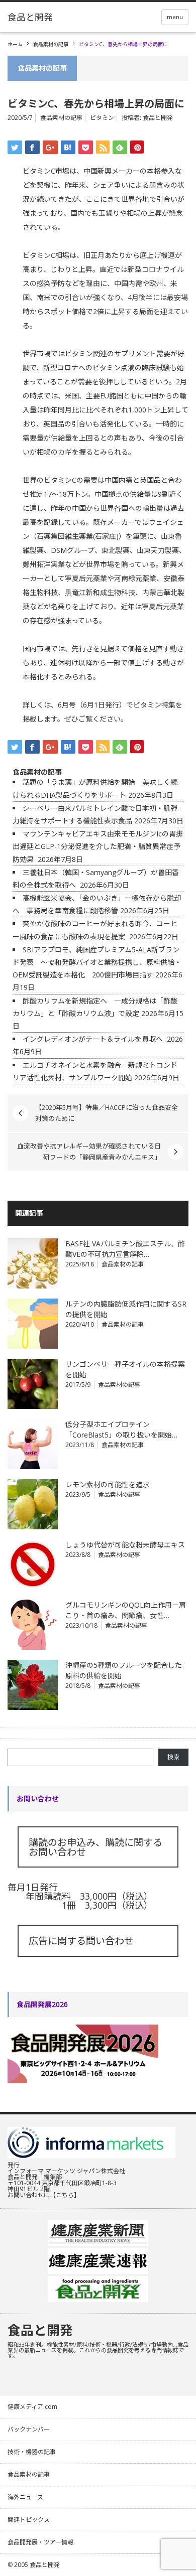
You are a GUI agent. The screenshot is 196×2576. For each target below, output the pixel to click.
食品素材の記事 (51, 44)
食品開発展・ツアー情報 (40, 2542)
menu (175, 17)
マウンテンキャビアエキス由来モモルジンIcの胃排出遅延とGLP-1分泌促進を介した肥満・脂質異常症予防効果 (98, 846)
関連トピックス (29, 2520)
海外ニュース (25, 2497)
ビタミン (102, 118)
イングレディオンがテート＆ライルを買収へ (94, 1039)
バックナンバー (29, 2429)
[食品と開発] (30, 17)
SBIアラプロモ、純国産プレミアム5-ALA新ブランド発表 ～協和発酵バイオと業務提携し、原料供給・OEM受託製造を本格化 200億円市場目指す (97, 962)
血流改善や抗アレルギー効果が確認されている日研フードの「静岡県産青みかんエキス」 (89, 1152)
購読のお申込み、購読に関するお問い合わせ (95, 1847)
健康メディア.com (32, 2407)
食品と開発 (158, 118)
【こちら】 (65, 2195)
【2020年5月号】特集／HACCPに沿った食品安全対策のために (107, 1113)
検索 (173, 1757)
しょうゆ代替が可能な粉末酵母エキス (125, 1545)
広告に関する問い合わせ (81, 1941)
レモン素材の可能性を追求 (108, 1484)
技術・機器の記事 (32, 2452)
